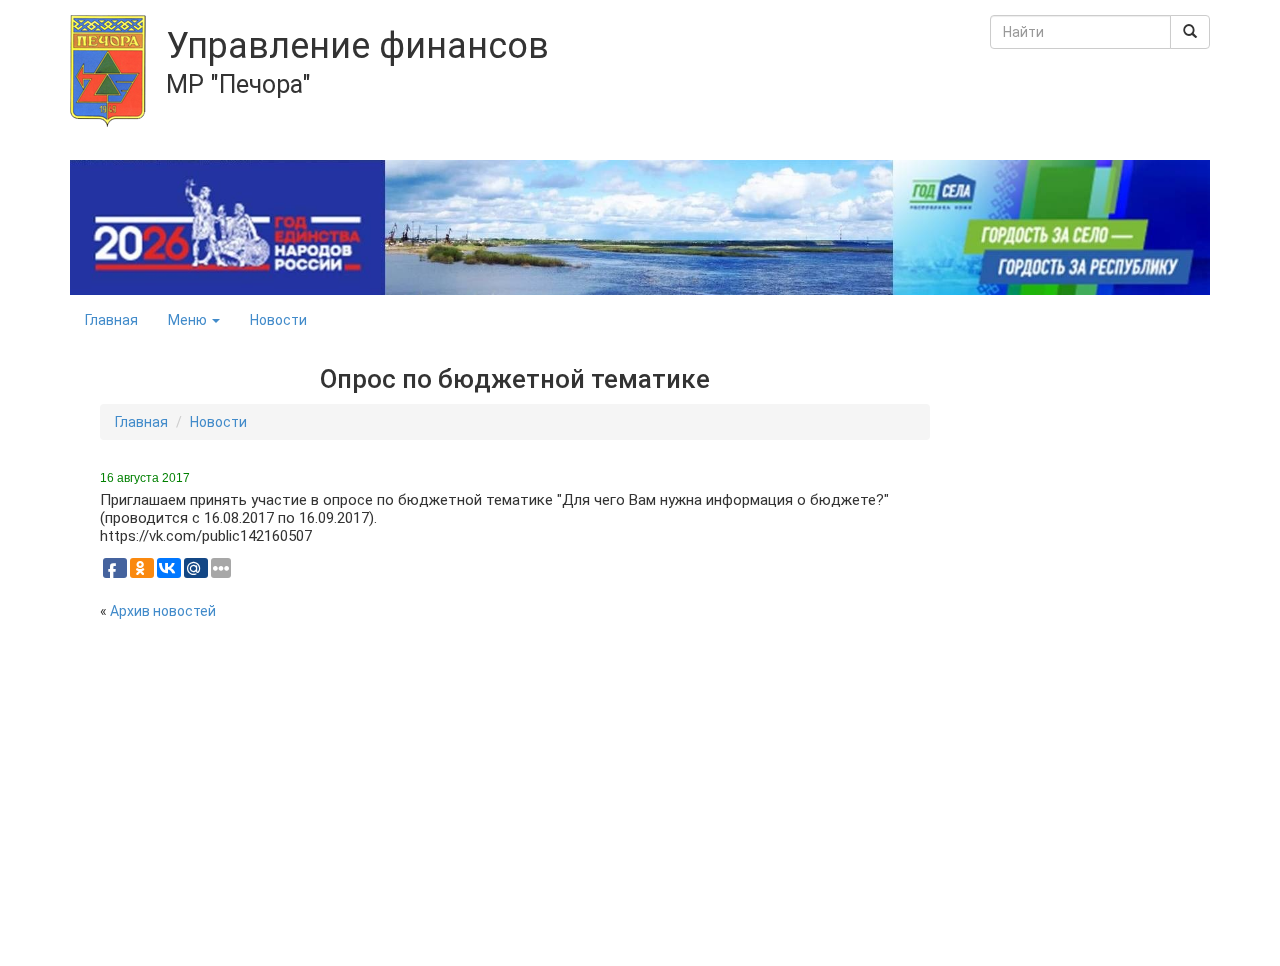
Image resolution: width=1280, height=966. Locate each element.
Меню (189, 320)
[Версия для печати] (923, 464)
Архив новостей (163, 611)
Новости (278, 320)
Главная (111, 320)
